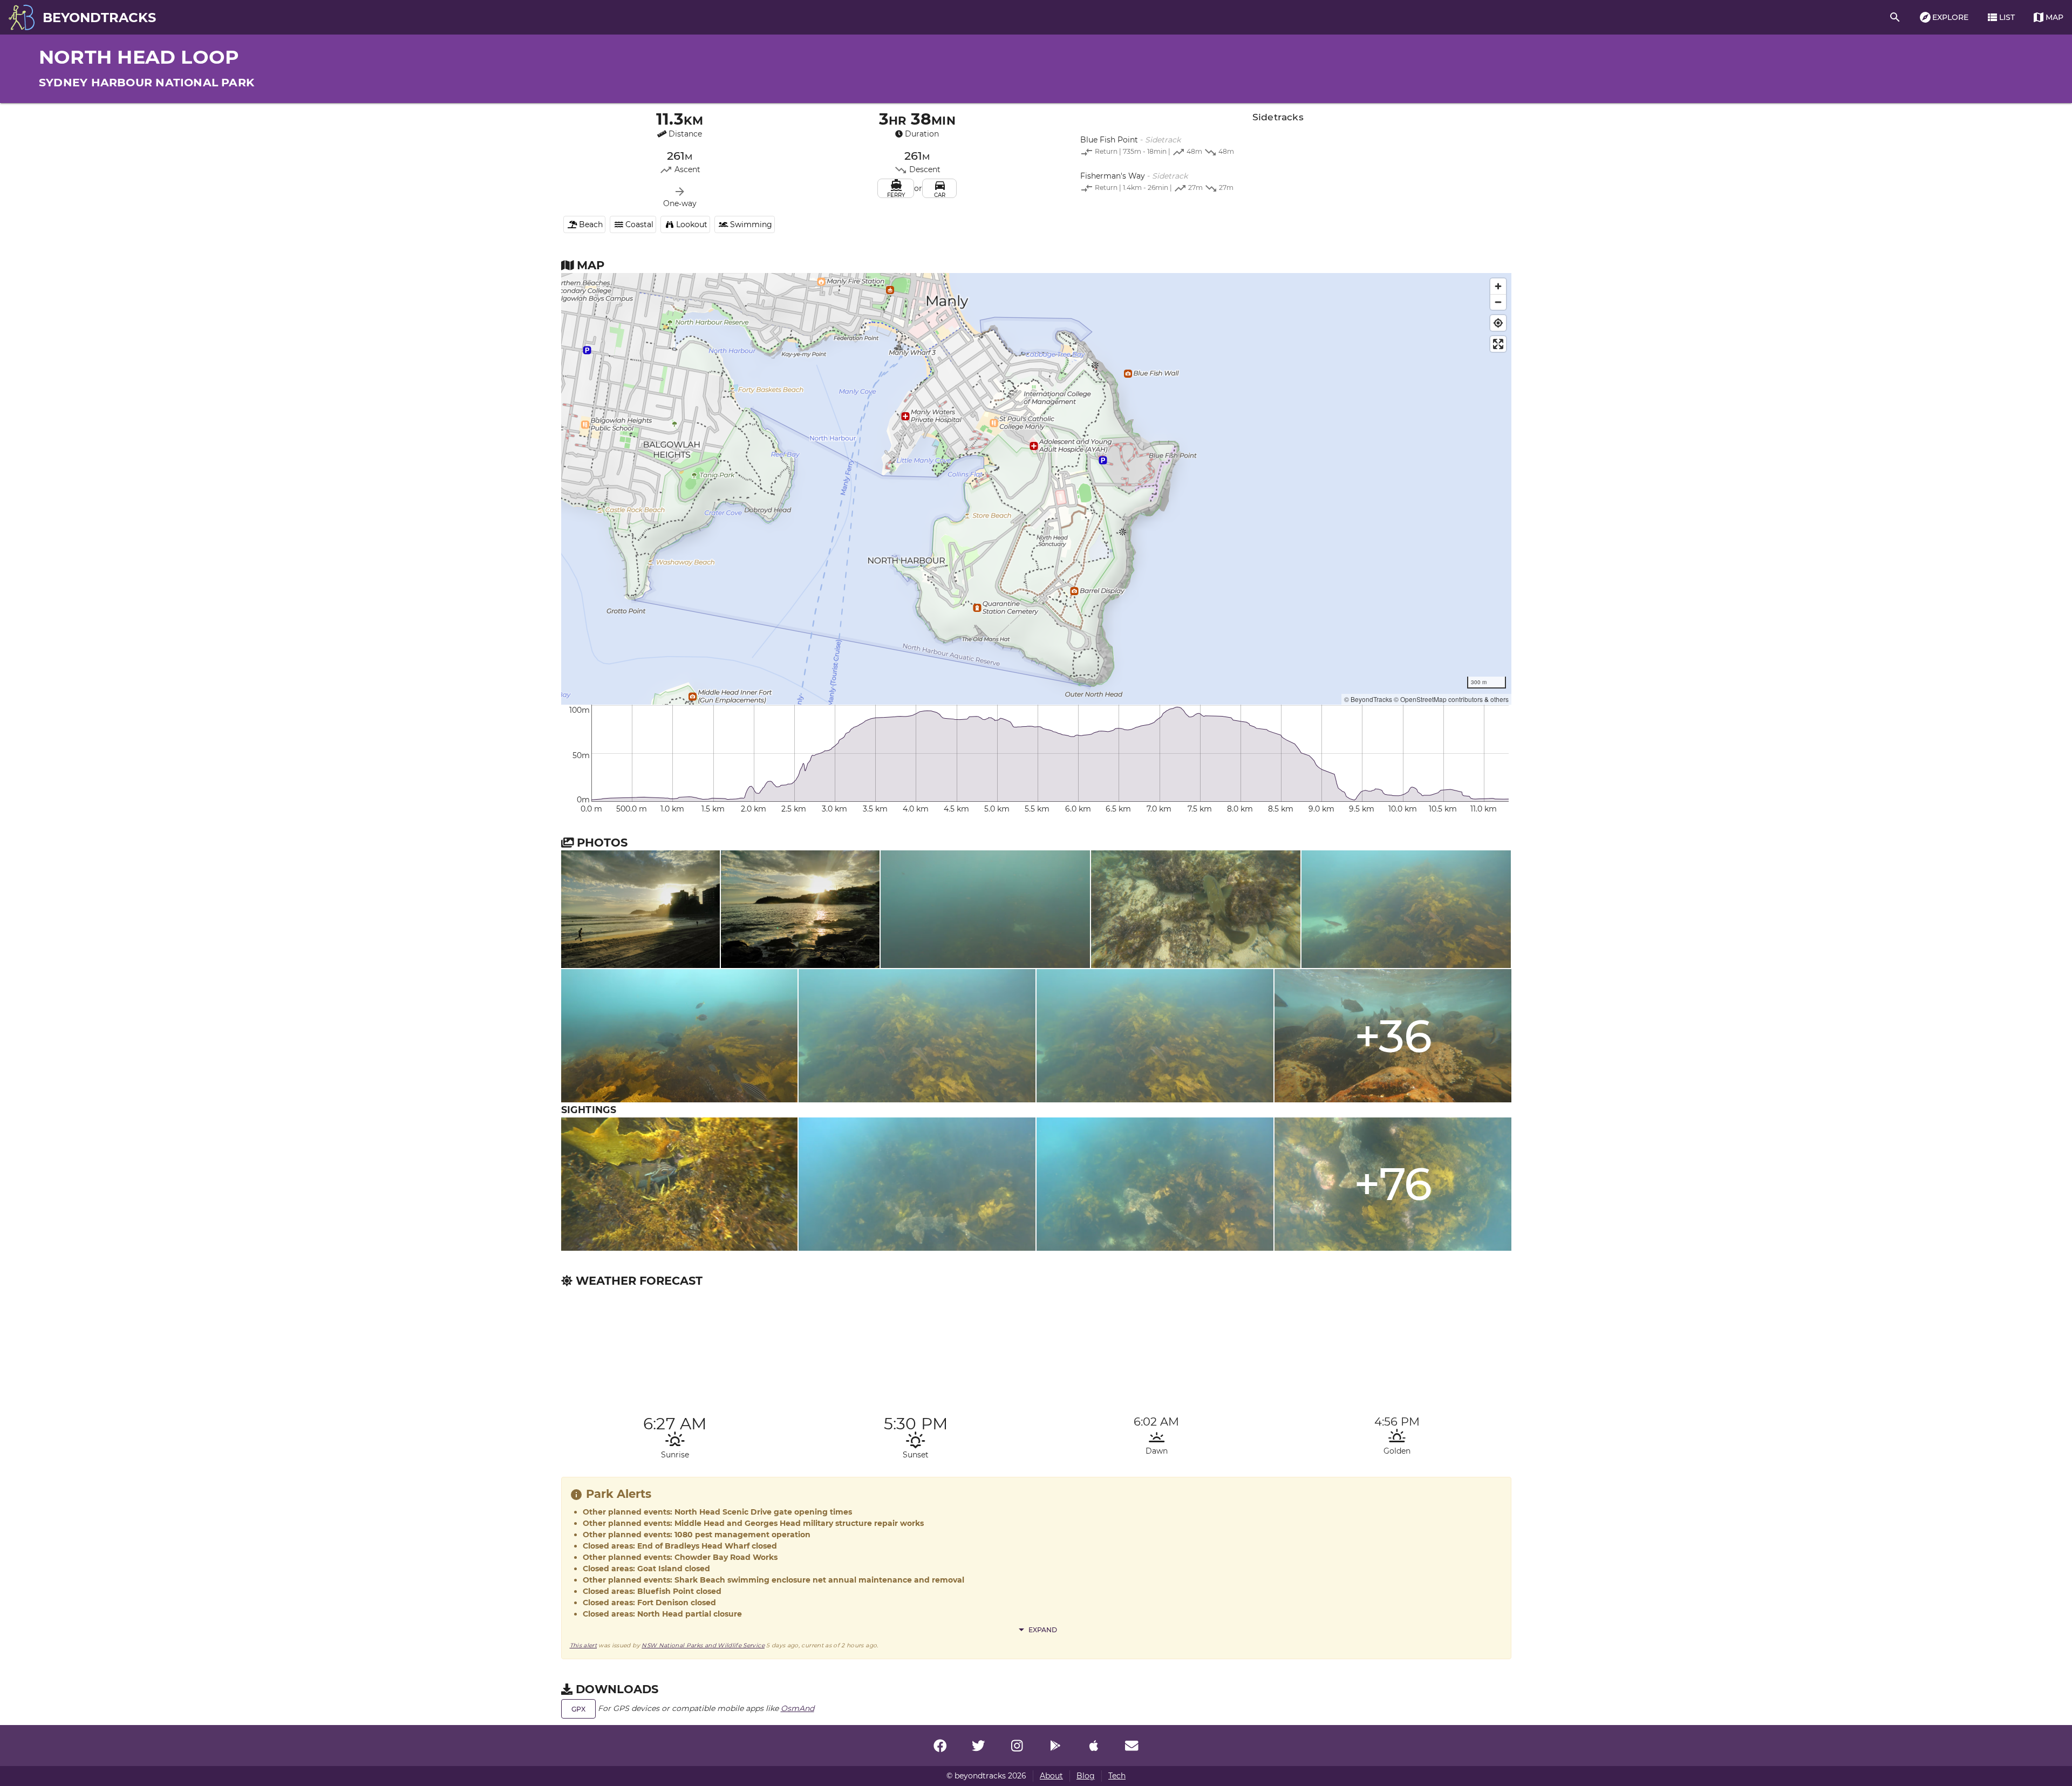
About (1051, 1776)
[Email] (1132, 1746)
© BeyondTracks (1368, 699)
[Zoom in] (1498, 286)
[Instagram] (1017, 1746)
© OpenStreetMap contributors (1438, 699)
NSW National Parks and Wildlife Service (703, 1645)
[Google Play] (1055, 1746)
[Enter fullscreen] (1498, 344)
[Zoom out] (1498, 302)
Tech (1117, 1776)
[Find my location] (1498, 323)
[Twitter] (978, 1746)
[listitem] (1278, 147)
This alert (584, 1645)
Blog (1086, 1776)
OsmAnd (798, 1708)
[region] (1036, 489)
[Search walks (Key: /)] (1895, 17)
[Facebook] (940, 1746)
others (1500, 699)
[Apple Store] (1094, 1746)
